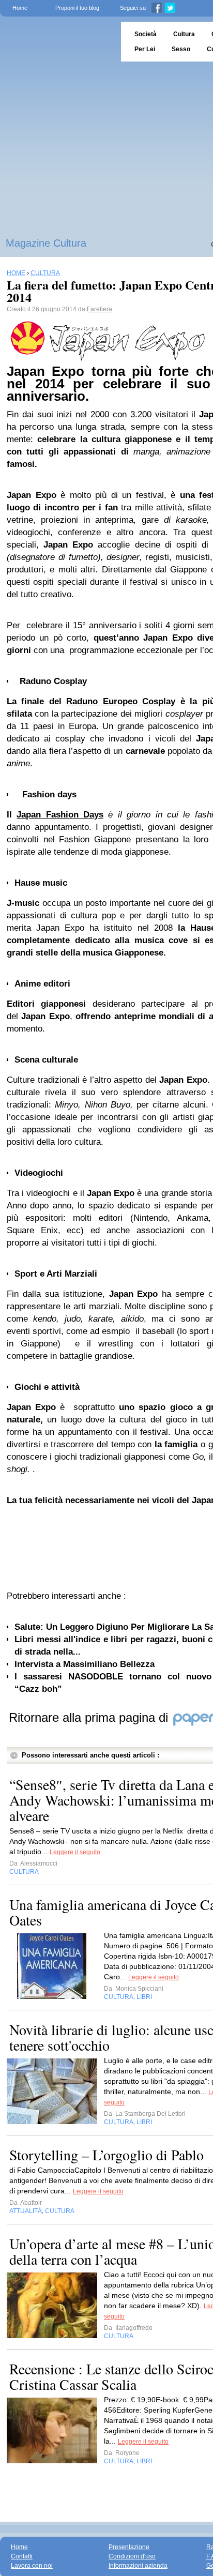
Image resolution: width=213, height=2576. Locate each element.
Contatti (22, 2556)
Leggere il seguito (75, 1852)
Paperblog (57, 42)
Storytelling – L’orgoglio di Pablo (106, 2155)
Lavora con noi (32, 2566)
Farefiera (100, 309)
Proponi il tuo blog (77, 8)
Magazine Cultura (46, 243)
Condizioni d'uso (132, 2556)
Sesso (181, 49)
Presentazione (129, 2547)
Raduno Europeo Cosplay (121, 701)
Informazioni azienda (138, 2566)
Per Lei (145, 49)
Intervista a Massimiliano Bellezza (85, 1664)
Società (146, 34)
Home (20, 8)
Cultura (184, 34)
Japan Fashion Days (60, 815)
